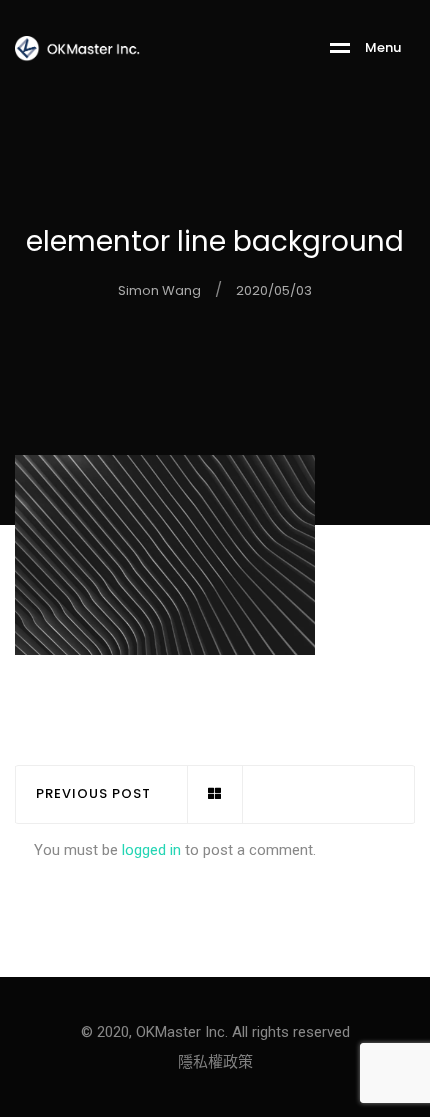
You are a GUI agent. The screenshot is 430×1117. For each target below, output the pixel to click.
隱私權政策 (215, 1062)
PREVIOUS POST (93, 794)
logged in (151, 850)
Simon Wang (159, 290)
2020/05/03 (274, 290)
